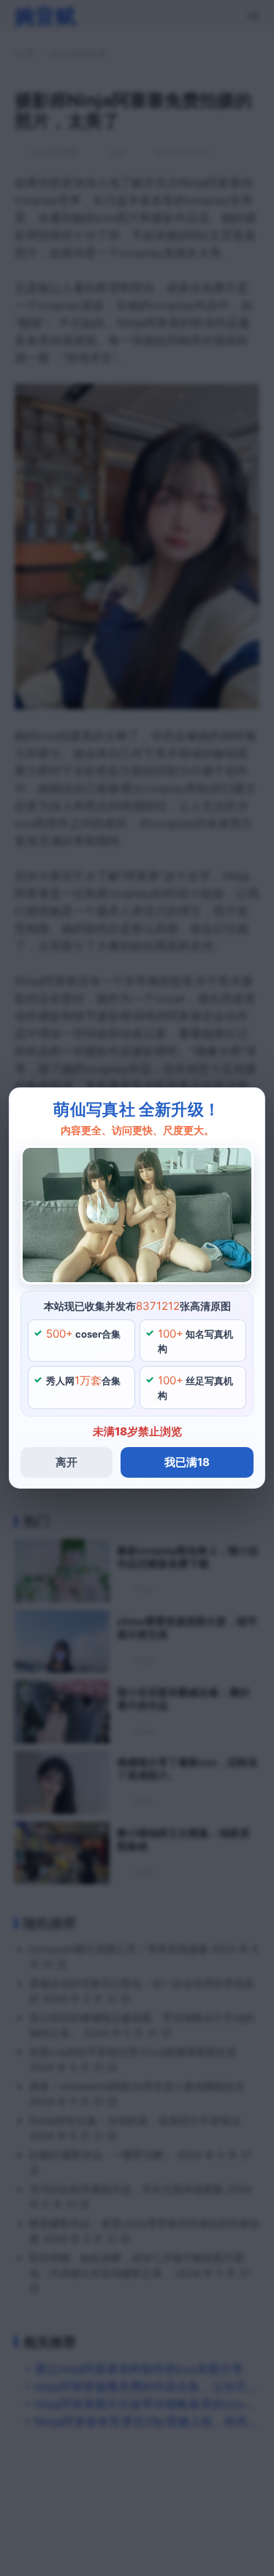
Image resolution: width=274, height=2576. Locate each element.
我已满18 (187, 1462)
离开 (66, 1462)
